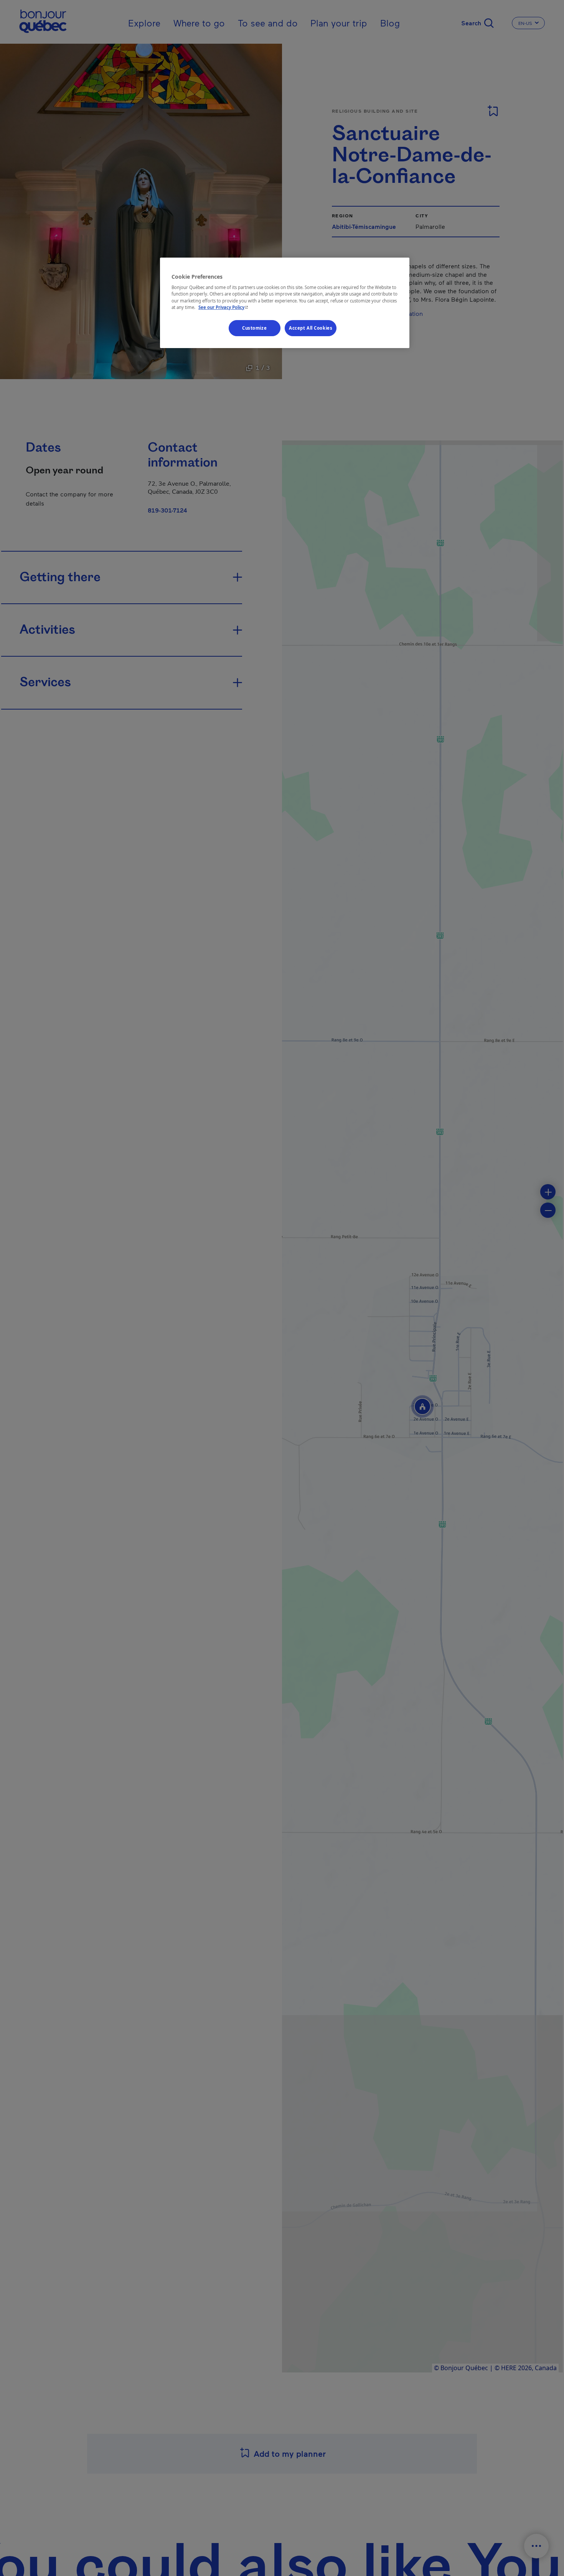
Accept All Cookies (311, 328)
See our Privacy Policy (224, 307)
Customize (254, 328)
